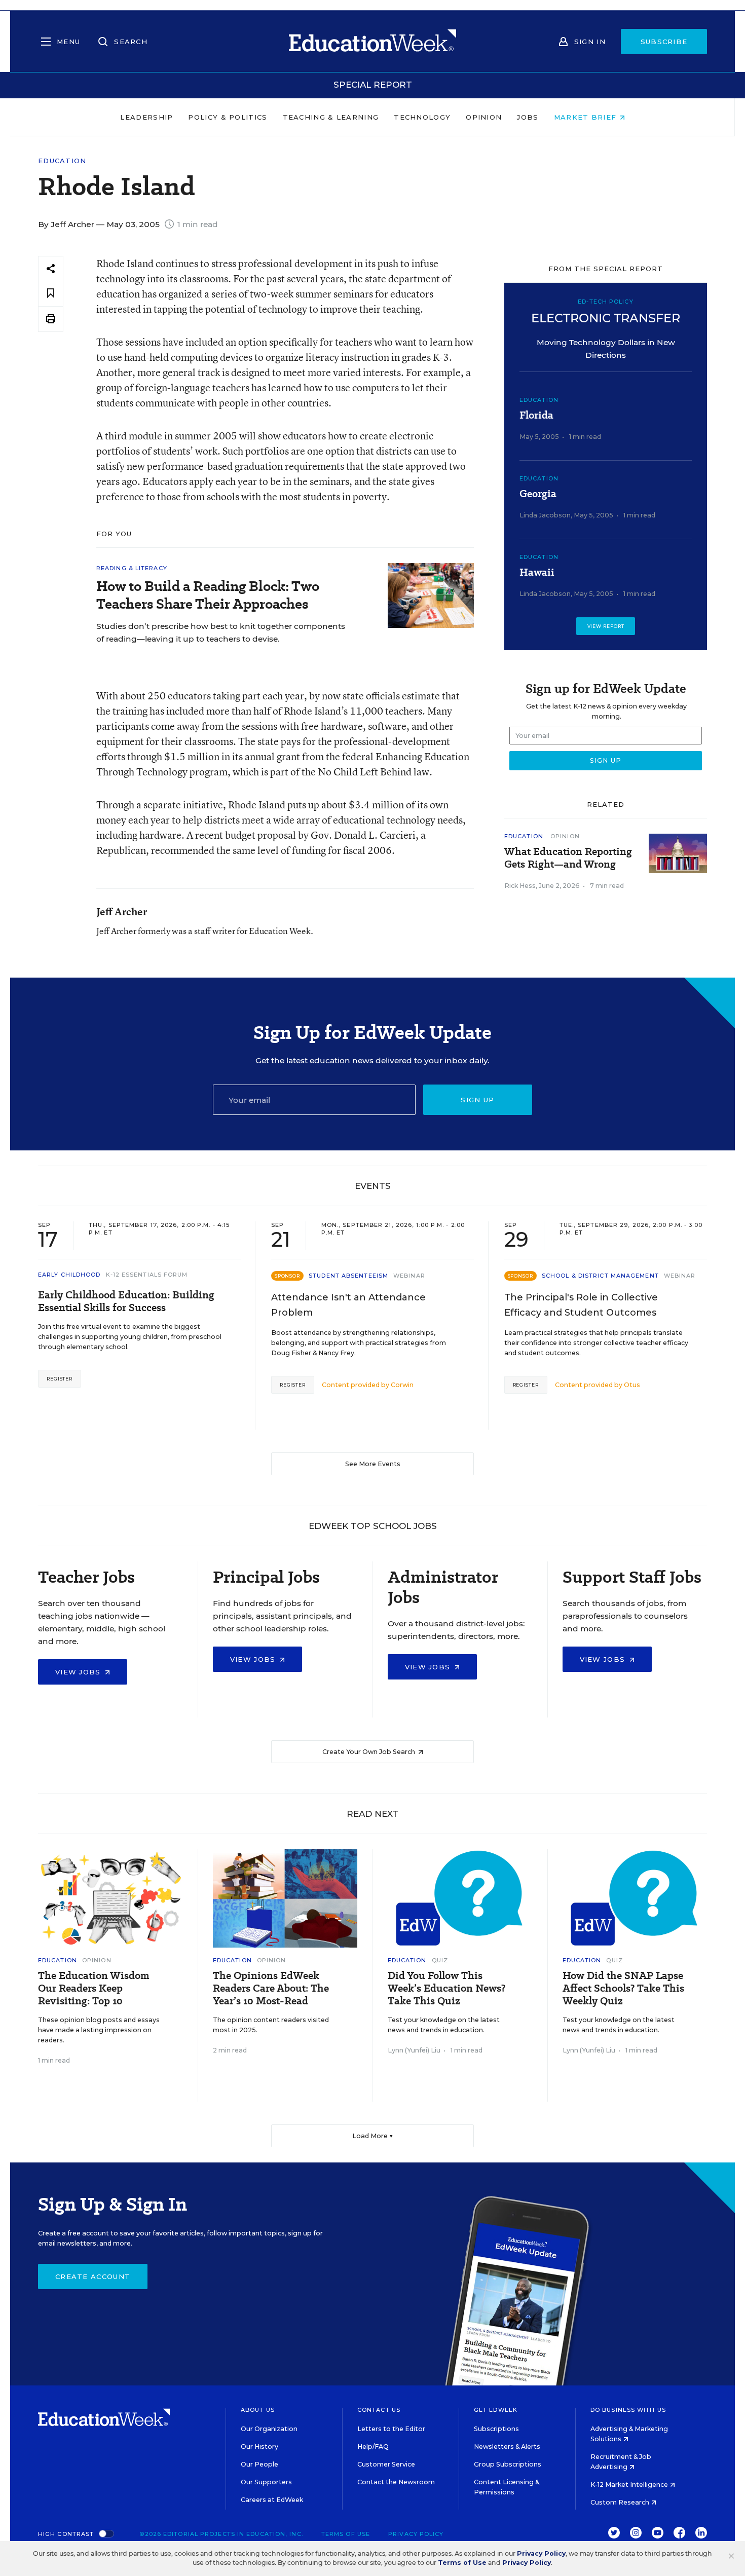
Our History (259, 2447)
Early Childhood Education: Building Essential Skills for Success (126, 1301)
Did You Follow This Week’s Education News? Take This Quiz (446, 1988)
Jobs (528, 117)
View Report (606, 626)
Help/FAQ (373, 2447)
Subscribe (664, 42)
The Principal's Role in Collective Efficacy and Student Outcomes (581, 1305)
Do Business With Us (628, 2410)
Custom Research (621, 2502)
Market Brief (587, 117)
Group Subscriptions (508, 2464)
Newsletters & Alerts (507, 2447)
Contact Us (379, 2410)
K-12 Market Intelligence (630, 2485)
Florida (536, 415)
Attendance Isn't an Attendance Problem (348, 1305)
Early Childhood (69, 1275)
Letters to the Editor (391, 2429)
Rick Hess (520, 886)
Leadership (146, 117)
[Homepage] (372, 42)
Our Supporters (266, 2482)
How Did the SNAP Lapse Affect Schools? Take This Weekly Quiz (623, 1988)
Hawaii (537, 572)
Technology (422, 117)
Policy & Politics (228, 117)
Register (60, 1379)
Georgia (538, 494)
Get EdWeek (496, 2410)
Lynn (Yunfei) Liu (414, 2050)
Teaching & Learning (331, 117)
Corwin (402, 1385)
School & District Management (600, 1276)
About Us (258, 2410)
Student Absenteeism (348, 1276)
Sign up (477, 1100)
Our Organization (269, 2429)
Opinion (484, 117)
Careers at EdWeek (272, 2500)
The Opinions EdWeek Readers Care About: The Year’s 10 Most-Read (271, 1988)
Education (62, 161)
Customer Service (386, 2464)
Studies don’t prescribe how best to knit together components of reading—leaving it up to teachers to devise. (221, 632)
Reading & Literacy (132, 568)
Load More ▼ (373, 2136)
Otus (632, 1385)
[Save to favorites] (51, 294)
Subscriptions (496, 2429)
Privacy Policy (416, 2534)
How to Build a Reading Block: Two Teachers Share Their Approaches (208, 595)
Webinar (409, 1276)
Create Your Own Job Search (369, 1752)
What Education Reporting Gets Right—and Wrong (568, 858)
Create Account (93, 2276)
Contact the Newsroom (396, 2482)
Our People (259, 2464)
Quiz (440, 1960)
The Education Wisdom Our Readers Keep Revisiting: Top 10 (94, 1988)
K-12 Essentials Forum (147, 1275)
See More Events (373, 1464)
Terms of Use (346, 2534)
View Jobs (79, 1672)
